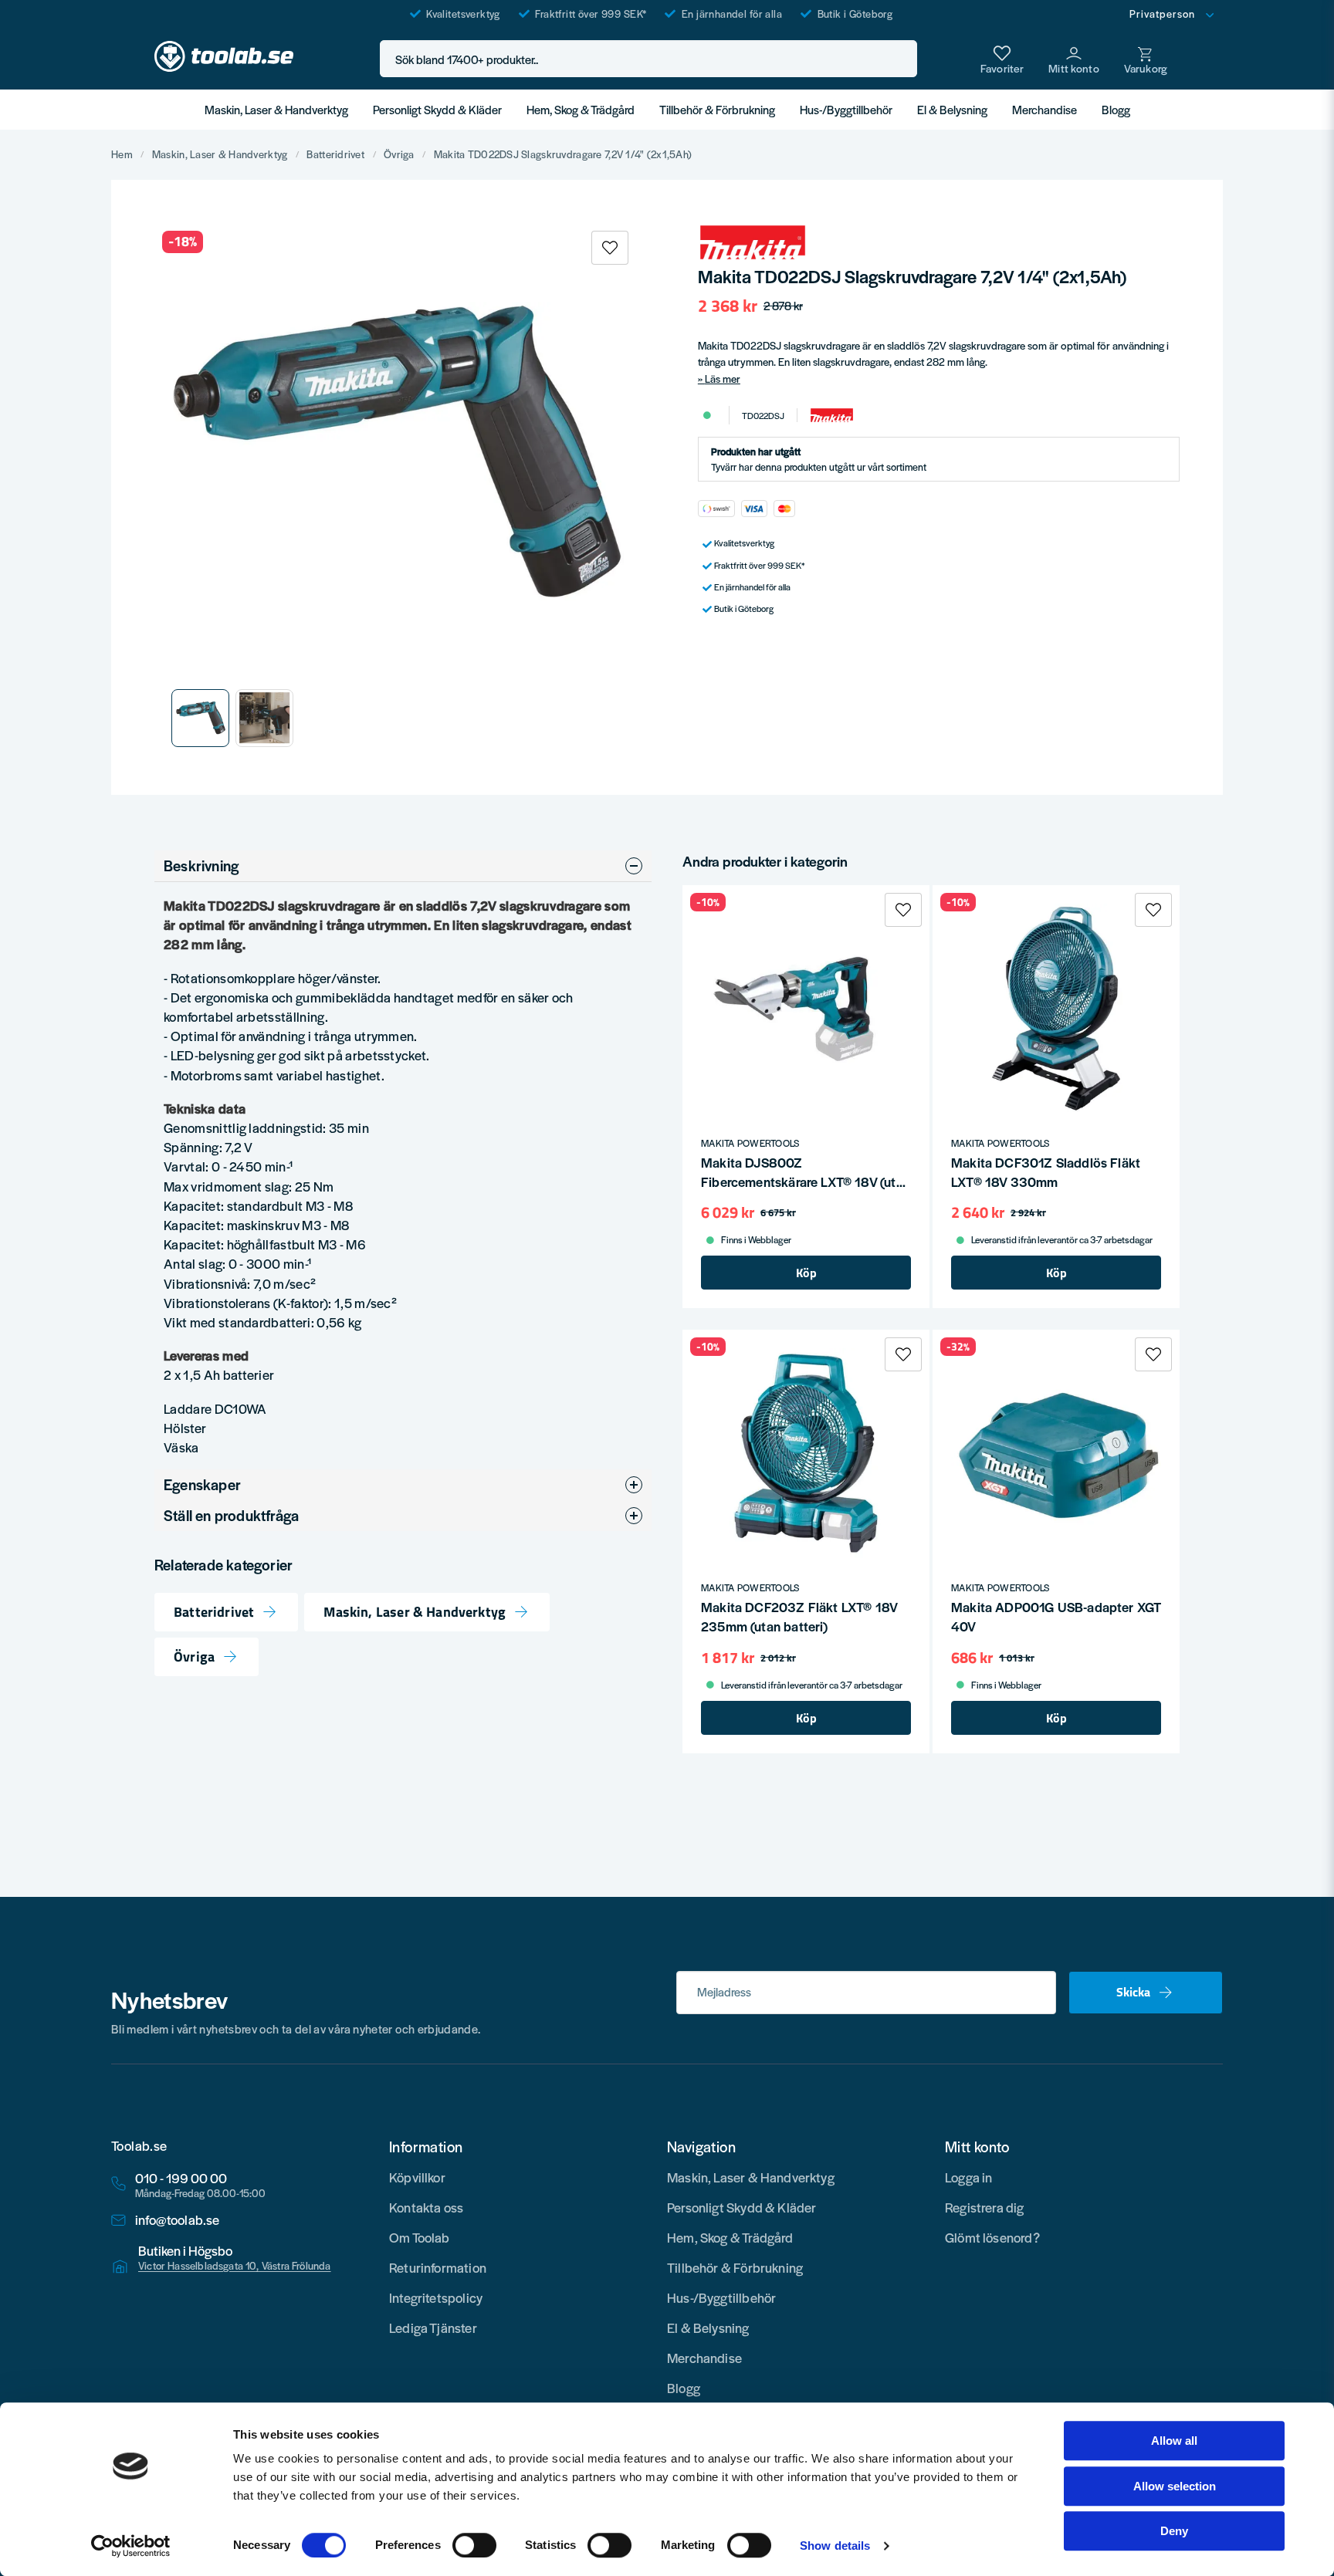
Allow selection (1175, 2486)
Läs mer (723, 379)
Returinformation (438, 2267)
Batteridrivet (335, 154)
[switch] (474, 2545)
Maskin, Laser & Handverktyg (276, 109)
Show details (835, 2546)
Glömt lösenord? (992, 2237)
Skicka (1133, 1992)
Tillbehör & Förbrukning (717, 109)
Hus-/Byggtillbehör (846, 109)
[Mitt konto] (1074, 59)
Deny (1174, 2531)
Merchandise (1045, 109)
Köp (806, 1273)
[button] (901, 59)
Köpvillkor (417, 2177)
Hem (122, 154)
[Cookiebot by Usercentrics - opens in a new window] (131, 2546)
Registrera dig (985, 2207)
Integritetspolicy (436, 2297)
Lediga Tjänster (433, 2328)
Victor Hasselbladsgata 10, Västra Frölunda (235, 2266)
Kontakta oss (426, 2207)
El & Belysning (952, 109)
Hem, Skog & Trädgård (581, 109)
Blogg (1116, 109)
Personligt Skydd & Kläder (437, 109)
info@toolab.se (178, 2220)
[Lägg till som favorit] (1002, 59)
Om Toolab (420, 2237)
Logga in (968, 2177)
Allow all (1174, 2441)
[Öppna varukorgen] (1146, 59)
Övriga (399, 154)
